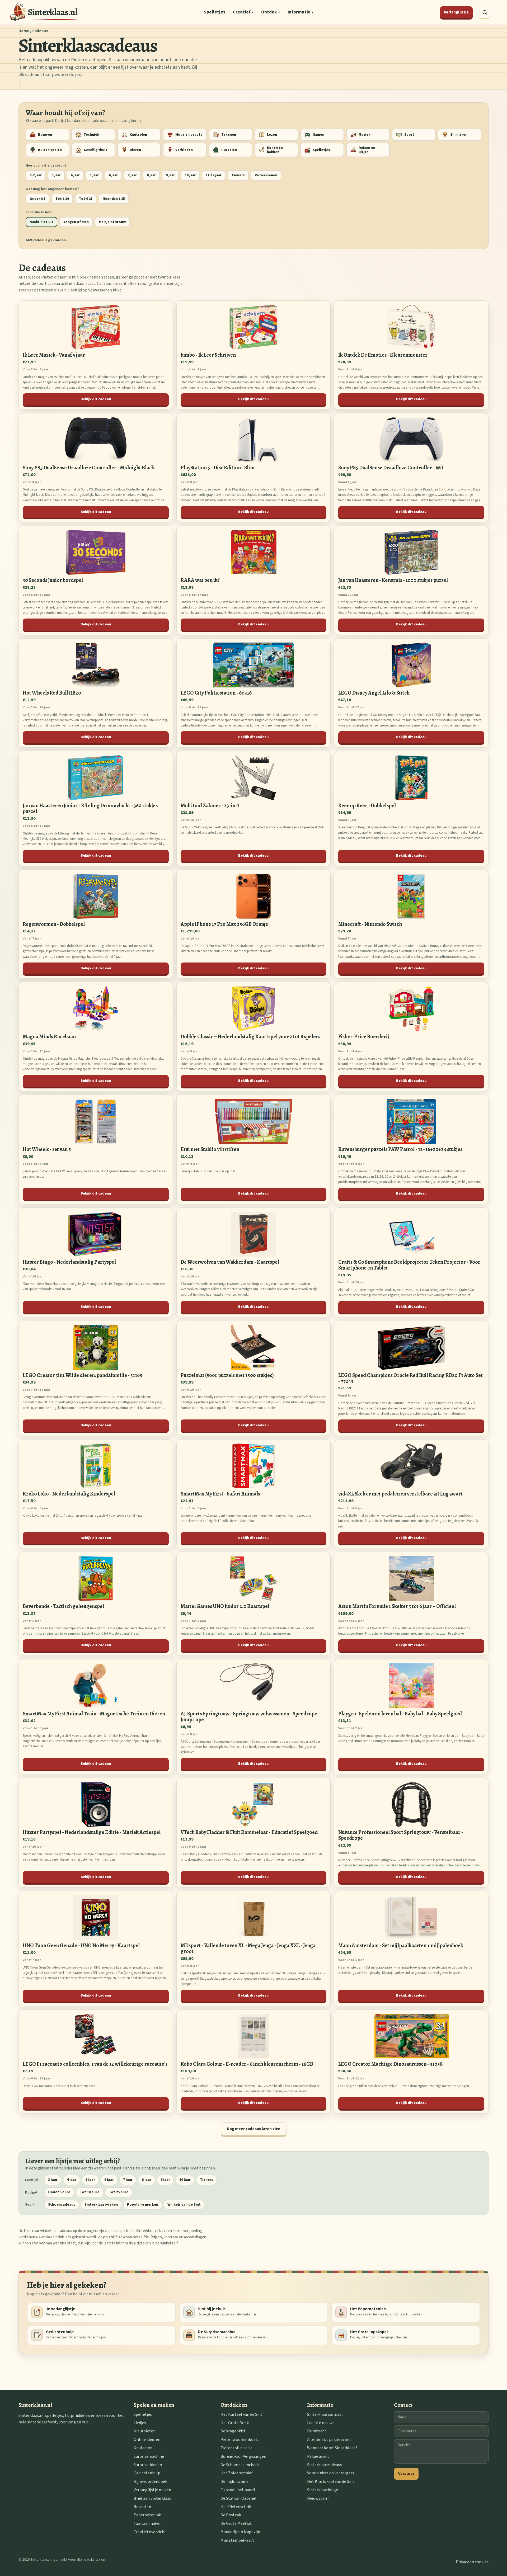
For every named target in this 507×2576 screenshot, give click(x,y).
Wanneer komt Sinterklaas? (332, 2448)
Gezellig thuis (95, 150)
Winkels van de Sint (184, 2205)
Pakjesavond (318, 2456)
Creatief (243, 12)
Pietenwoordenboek (239, 2440)
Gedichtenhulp (147, 2473)
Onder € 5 (37, 199)
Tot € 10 (62, 199)
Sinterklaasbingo (323, 2490)
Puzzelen (229, 150)
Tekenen (229, 135)
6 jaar (113, 175)
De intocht (317, 2431)
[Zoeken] (485, 12)
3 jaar (56, 175)
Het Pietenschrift (236, 2507)
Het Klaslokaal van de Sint (331, 2481)
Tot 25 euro (119, 2192)
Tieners (238, 175)
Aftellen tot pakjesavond (329, 2440)
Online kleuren (147, 2440)
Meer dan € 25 (114, 199)
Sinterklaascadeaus (325, 2465)
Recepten (142, 2507)
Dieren (135, 150)
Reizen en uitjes (367, 150)
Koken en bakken (275, 150)
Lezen (272, 135)
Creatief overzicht (150, 2532)
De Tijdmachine (234, 2481)
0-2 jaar (36, 175)
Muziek (365, 135)
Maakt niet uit (41, 222)
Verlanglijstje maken (152, 2490)
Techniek (91, 135)
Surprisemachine (149, 2456)
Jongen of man (76, 222)
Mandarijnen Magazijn (240, 2532)
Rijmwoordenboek (150, 2481)
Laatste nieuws (321, 2423)
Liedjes (140, 2423)
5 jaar (94, 175)
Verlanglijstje (456, 12)
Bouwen (45, 135)
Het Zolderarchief (236, 2473)
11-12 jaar (214, 175)
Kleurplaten (145, 2431)
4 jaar (75, 175)
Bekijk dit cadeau (96, 399)
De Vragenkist (233, 2431)
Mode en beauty (189, 135)
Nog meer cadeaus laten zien (254, 2129)
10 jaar (190, 175)
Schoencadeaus (62, 2205)
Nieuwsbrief (318, 2498)
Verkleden (184, 150)
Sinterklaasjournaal (325, 2414)
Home (24, 31)
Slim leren (459, 135)
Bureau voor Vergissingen (243, 2456)
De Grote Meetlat (236, 2523)
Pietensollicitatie (236, 2448)
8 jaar (151, 175)
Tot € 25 (86, 199)
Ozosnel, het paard (238, 2490)
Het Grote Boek (235, 2423)
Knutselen (138, 135)
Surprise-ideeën (148, 2465)
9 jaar (170, 175)
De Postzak (231, 2515)
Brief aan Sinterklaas (152, 2498)
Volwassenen (266, 175)
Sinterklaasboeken (101, 2205)
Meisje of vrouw (112, 222)
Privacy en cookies (472, 2562)
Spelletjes (215, 12)
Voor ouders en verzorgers (331, 2473)
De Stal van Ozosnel (238, 2498)
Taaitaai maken (148, 2523)
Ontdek (271, 12)
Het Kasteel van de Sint (241, 2414)
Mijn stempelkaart (237, 2540)
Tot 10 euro (90, 2192)
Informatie (301, 12)
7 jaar (132, 175)
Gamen (318, 135)
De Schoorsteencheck (240, 2465)
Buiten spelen (50, 150)
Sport (409, 135)
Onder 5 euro (59, 2192)
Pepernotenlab (147, 2515)
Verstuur (406, 2474)
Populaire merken (143, 2205)
